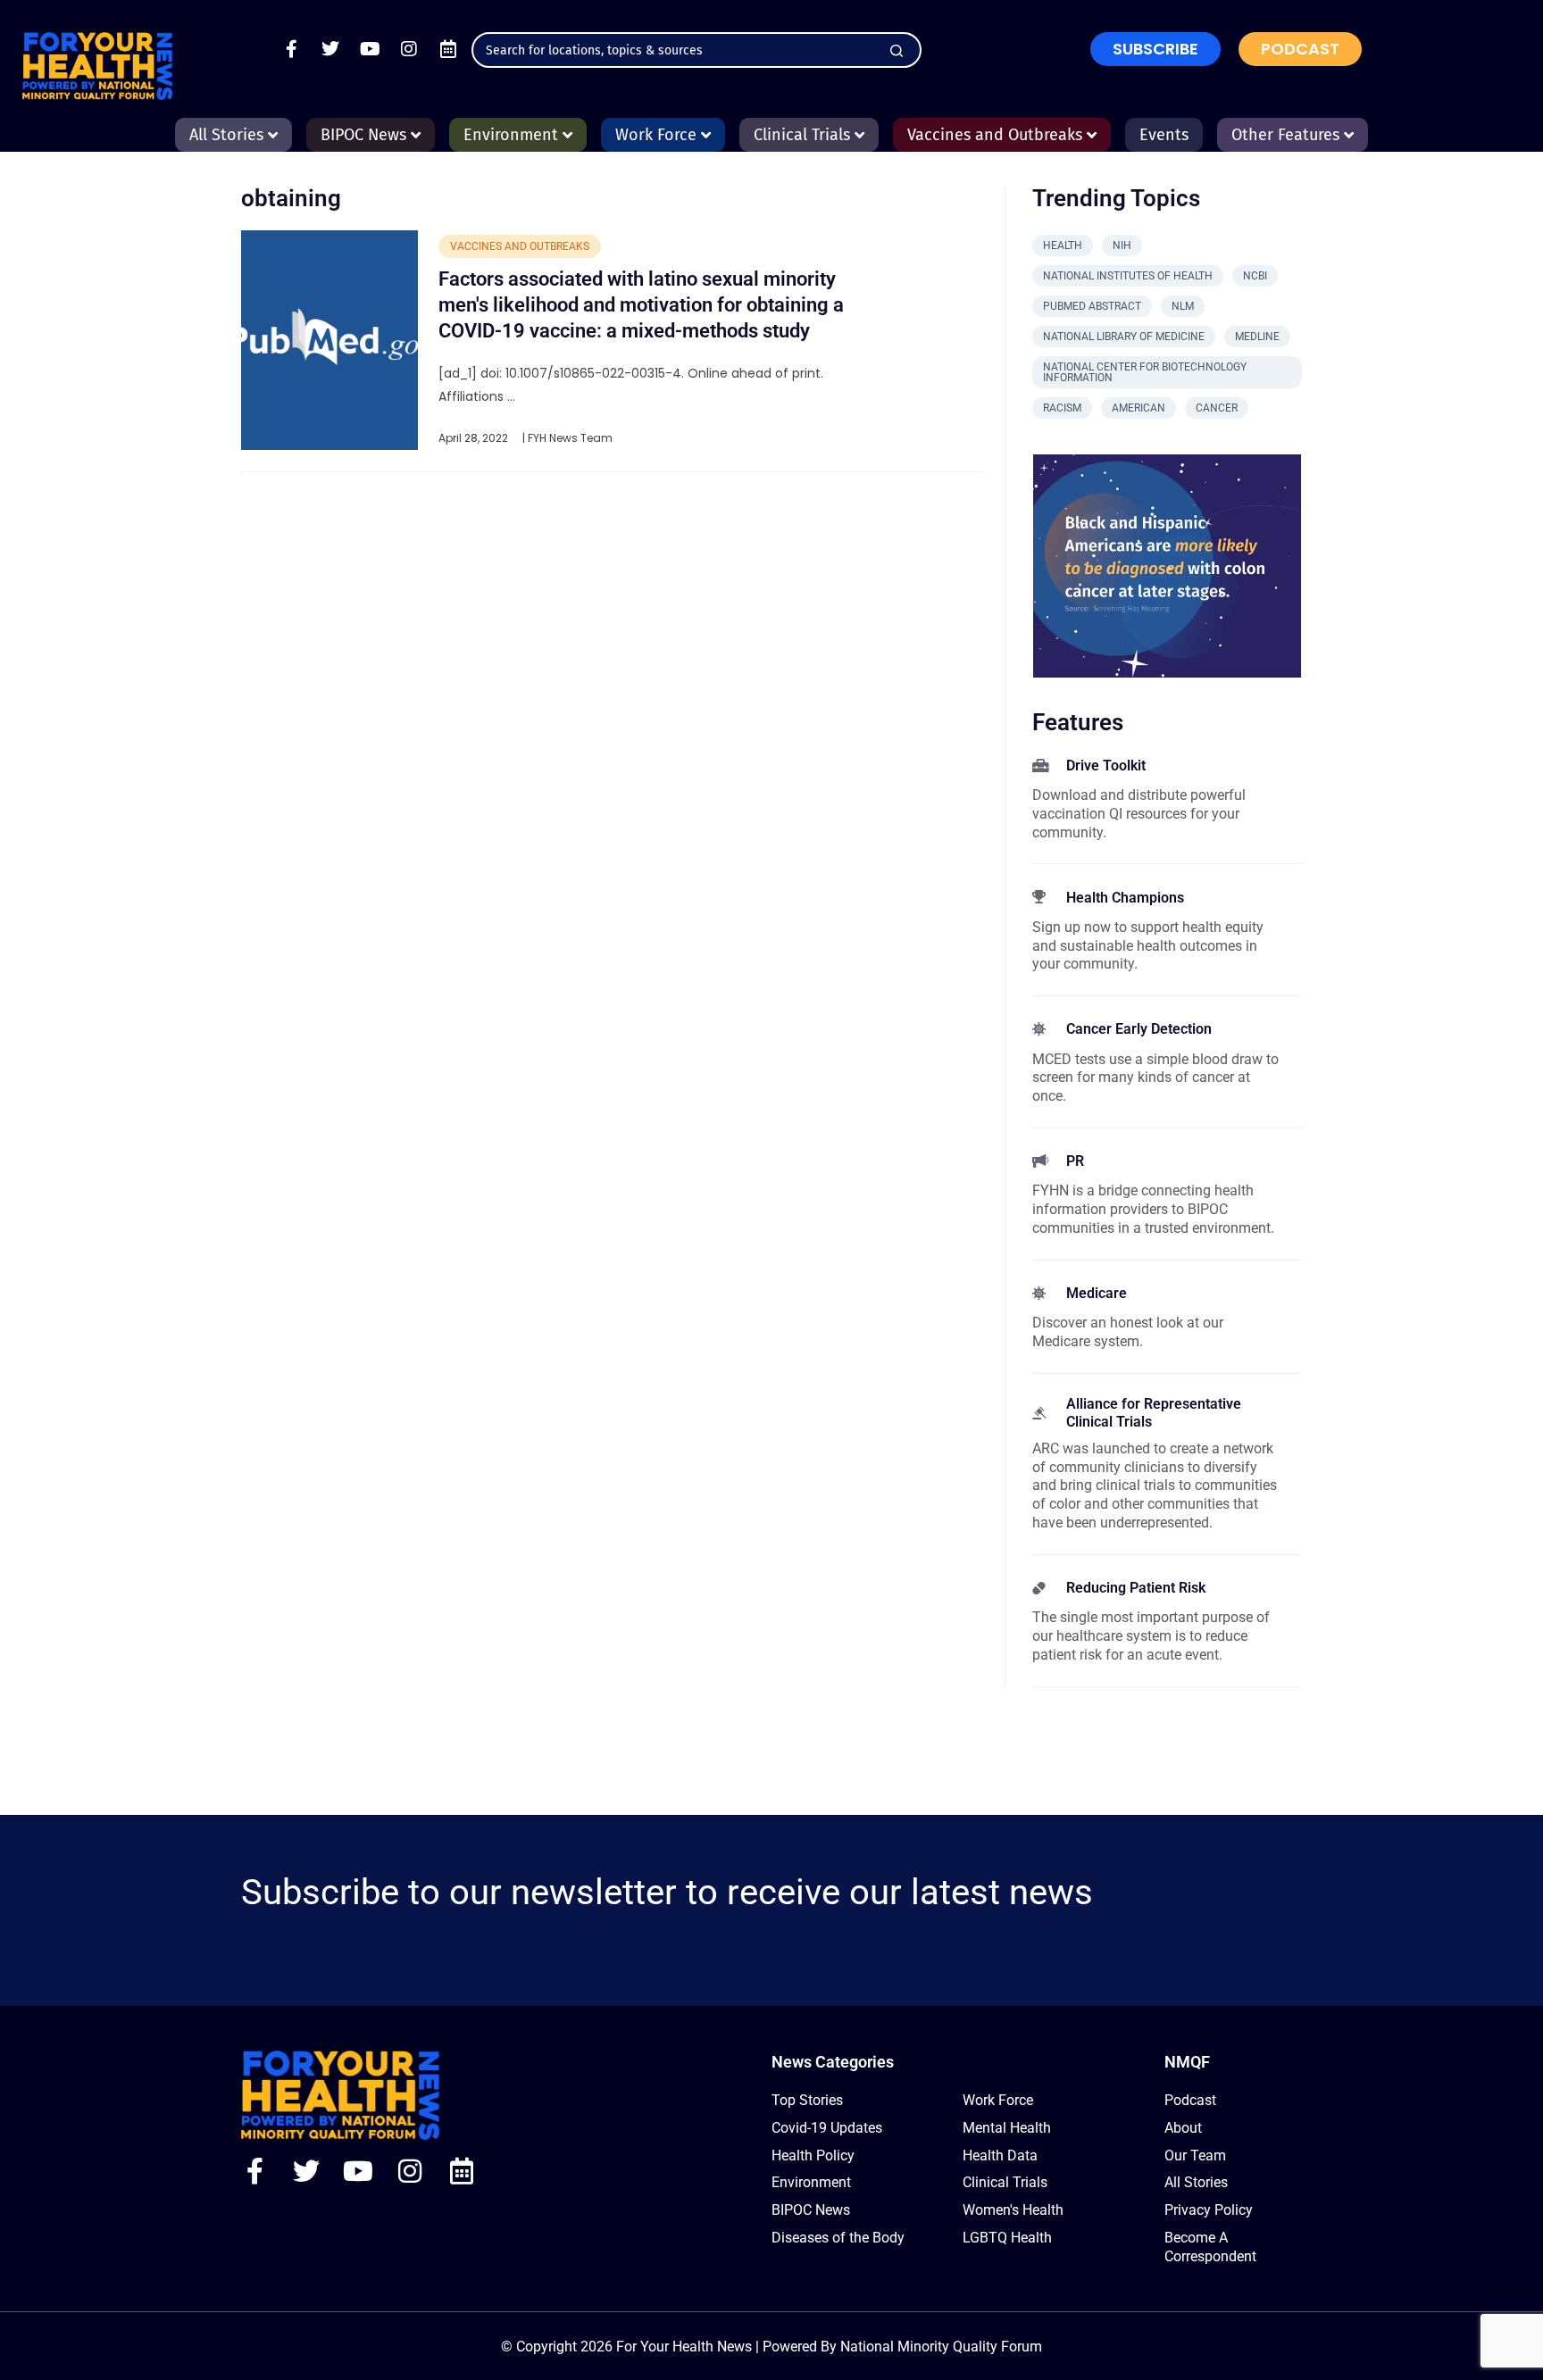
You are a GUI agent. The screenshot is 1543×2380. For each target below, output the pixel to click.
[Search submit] (897, 51)
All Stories (1196, 2182)
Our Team (1195, 2155)
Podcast (1190, 2100)
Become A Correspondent (1210, 2247)
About (1183, 2128)
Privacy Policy (1209, 2210)
